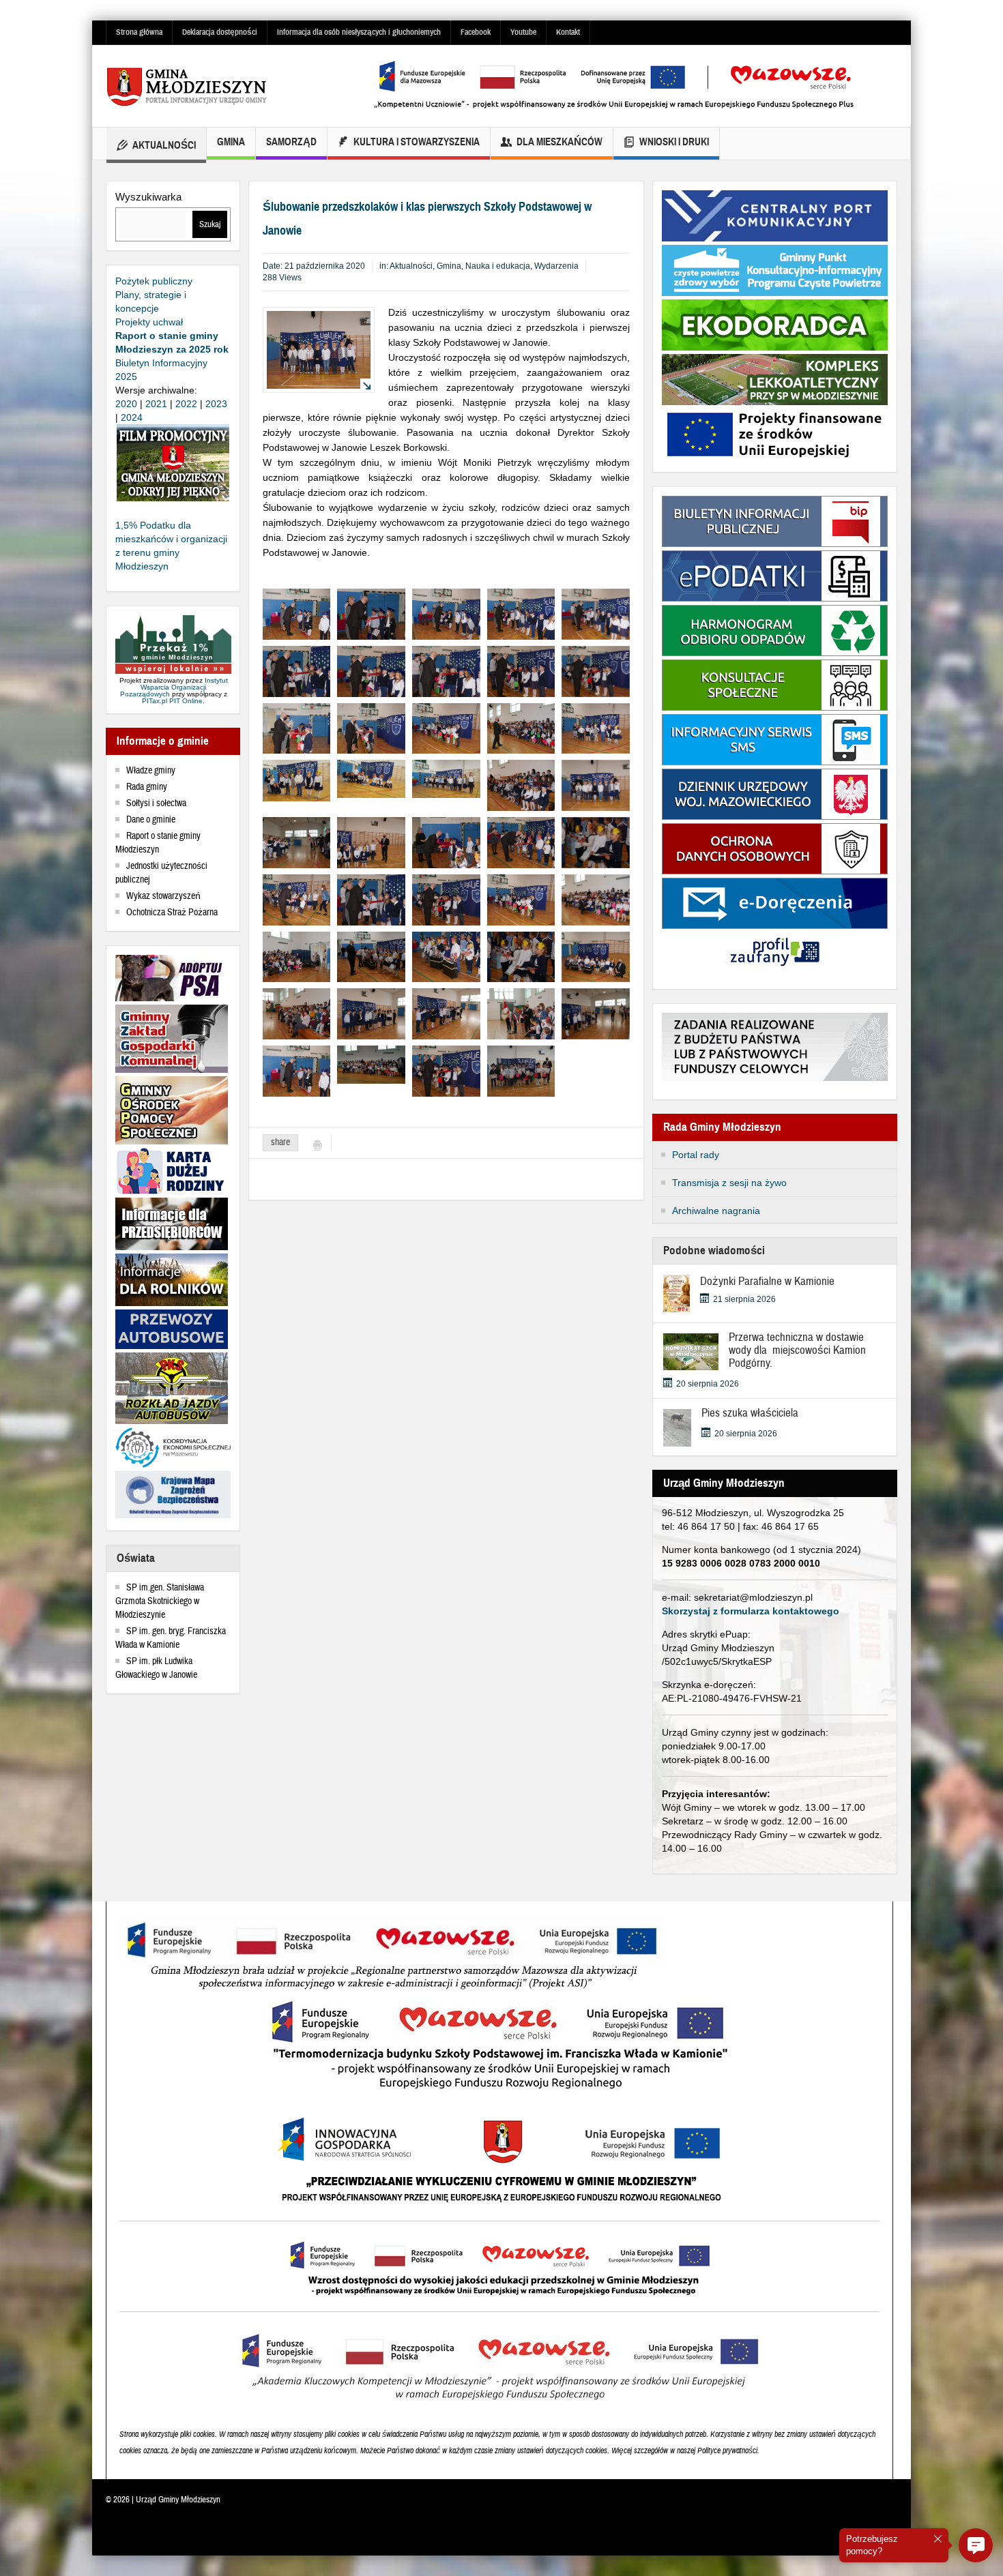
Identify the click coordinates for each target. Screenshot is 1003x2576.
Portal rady (696, 1155)
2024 (132, 417)
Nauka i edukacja (498, 266)
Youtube (523, 32)
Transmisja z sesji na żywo (729, 1183)
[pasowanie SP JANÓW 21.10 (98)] (596, 956)
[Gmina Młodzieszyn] (208, 86)
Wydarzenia (556, 266)
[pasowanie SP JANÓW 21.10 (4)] (446, 613)
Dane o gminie (151, 820)
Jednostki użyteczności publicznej (161, 873)
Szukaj (210, 224)
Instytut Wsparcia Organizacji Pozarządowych (174, 687)
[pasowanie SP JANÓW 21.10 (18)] (446, 728)
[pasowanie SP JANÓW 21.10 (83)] (521, 842)
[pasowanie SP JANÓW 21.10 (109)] (521, 1013)
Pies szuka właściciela (750, 1413)
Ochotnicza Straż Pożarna (172, 913)
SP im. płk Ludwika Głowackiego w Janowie (156, 1668)
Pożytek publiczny (154, 281)
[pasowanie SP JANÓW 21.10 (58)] (596, 784)
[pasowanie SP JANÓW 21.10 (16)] (297, 728)
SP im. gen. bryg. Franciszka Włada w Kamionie (171, 1638)
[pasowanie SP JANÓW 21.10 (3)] (371, 613)
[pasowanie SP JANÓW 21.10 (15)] (596, 670)
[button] (976, 2545)
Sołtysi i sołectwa (156, 803)
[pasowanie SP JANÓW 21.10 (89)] (297, 899)
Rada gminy (147, 787)
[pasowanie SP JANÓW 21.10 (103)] (371, 1013)
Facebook (476, 32)
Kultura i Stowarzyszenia (417, 142)
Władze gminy (151, 771)
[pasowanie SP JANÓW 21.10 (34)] (297, 956)
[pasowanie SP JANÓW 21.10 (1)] (297, 613)
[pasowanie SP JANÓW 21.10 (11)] (371, 670)
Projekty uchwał (149, 322)
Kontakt (568, 32)
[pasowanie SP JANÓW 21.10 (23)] (521, 1070)
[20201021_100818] (297, 780)
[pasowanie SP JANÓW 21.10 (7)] (596, 613)
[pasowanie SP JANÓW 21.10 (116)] (596, 1013)
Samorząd (291, 142)
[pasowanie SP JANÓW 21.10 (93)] (371, 956)
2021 (156, 404)
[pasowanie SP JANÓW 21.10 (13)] (521, 670)
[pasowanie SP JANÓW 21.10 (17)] (371, 728)
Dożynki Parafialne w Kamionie (767, 1281)
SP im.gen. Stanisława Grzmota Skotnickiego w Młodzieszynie (160, 1601)
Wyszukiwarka (148, 197)
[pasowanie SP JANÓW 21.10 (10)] (297, 670)
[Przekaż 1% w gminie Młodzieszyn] (173, 645)
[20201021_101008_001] (371, 778)
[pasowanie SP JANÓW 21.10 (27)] (521, 728)
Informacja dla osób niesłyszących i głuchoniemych (359, 32)
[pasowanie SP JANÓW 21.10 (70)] (297, 842)
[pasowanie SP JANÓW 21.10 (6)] (521, 613)
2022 (186, 404)
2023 (216, 404)
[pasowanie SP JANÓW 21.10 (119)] (297, 1070)
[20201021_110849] (371, 1064)
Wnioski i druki (674, 142)
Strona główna (139, 32)
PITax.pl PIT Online (172, 701)
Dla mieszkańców (559, 142)
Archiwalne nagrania (716, 1211)
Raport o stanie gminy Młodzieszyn (158, 843)
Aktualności (164, 145)
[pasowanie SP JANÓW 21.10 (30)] (596, 899)
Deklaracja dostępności (220, 32)
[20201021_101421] (446, 778)
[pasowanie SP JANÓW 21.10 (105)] (446, 1013)
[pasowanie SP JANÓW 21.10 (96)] (596, 842)
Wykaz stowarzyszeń (163, 896)
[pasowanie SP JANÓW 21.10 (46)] (596, 728)
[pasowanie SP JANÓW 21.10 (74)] (371, 842)
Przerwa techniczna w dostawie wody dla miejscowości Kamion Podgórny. (797, 1350)
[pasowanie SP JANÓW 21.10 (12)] (446, 670)
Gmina (231, 142)
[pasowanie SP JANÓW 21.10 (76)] (446, 842)
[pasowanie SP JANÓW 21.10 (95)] (446, 956)
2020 (126, 404)
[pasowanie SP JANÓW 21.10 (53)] (521, 784)
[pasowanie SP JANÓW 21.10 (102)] (297, 1013)
